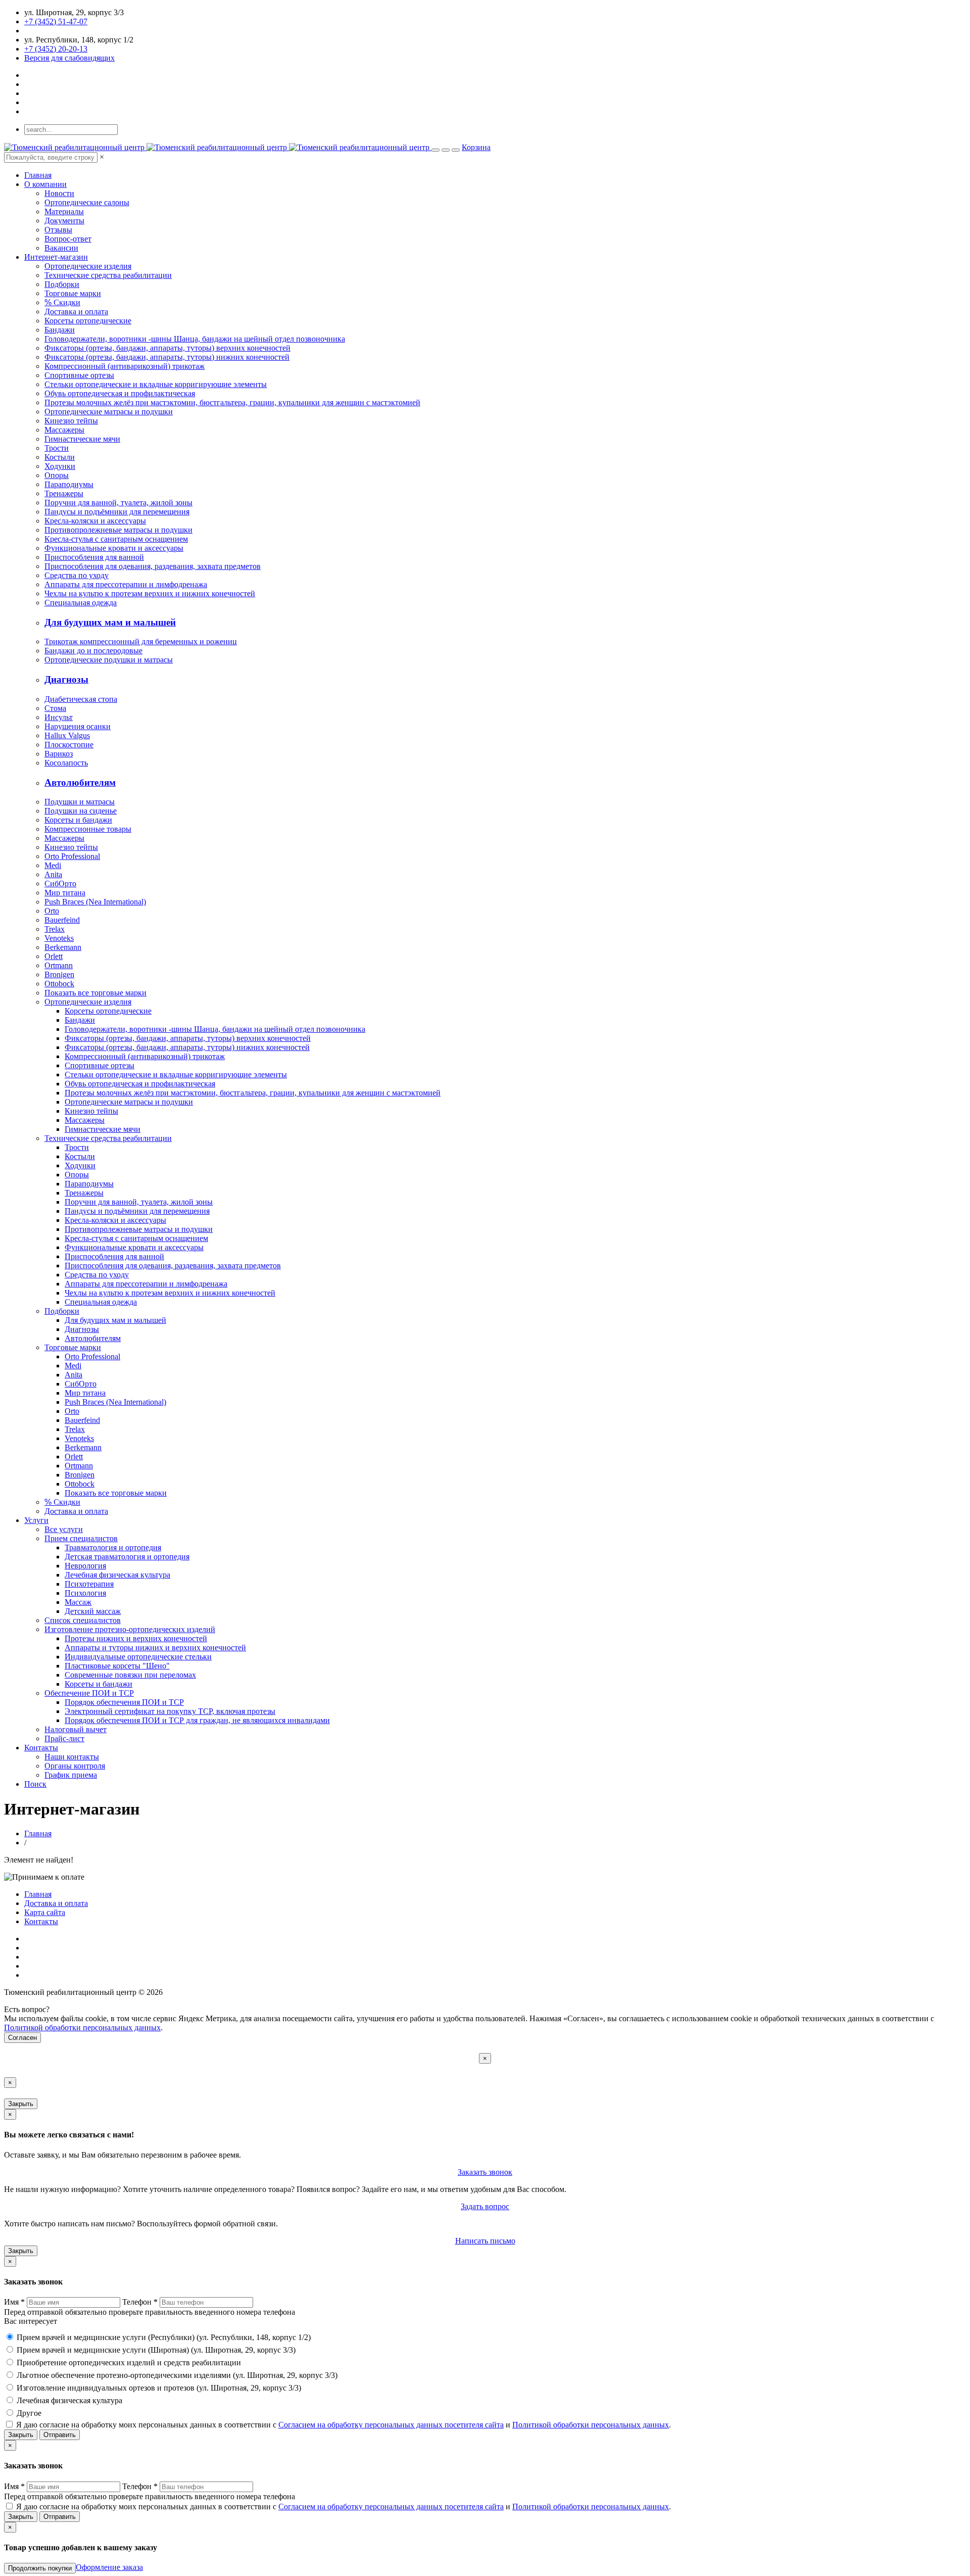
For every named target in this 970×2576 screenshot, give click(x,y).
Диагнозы (66, 679)
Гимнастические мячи (82, 439)
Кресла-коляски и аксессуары (95, 521)
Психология (85, 1593)
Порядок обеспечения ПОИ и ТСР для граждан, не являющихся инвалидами (197, 1720)
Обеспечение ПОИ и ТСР (89, 1693)
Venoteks (59, 938)
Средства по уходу (77, 575)
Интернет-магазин (56, 257)
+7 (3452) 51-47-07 (56, 21)
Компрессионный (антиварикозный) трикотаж (125, 366)
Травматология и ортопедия (113, 1547)
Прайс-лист (64, 1738)
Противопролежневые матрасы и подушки (118, 530)
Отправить (60, 2435)
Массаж (78, 1602)
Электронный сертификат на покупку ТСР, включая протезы (170, 1711)
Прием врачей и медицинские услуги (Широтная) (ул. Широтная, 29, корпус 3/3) (156, 2350)
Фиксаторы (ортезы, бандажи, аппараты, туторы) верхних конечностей (167, 348)
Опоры (57, 475)
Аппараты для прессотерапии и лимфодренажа (126, 584)
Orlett (54, 956)
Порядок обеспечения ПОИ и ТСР (124, 1702)
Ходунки (60, 466)
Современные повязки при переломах (130, 1675)
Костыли (60, 457)
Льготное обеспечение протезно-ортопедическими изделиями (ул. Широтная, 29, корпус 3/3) (177, 2375)
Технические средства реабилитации (108, 275)
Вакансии (61, 248)
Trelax (55, 929)
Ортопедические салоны (87, 202)
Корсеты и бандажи (78, 820)
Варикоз (59, 754)
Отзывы (58, 230)
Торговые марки (73, 293)
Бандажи (60, 330)
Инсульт (59, 717)
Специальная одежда (81, 603)
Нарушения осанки (78, 726)
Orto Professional (72, 856)
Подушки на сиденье (81, 811)
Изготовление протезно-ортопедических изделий (130, 1629)
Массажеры (64, 430)
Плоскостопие (69, 745)
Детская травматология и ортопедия (127, 1557)
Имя (14, 2302)
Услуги (36, 1520)
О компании (45, 184)
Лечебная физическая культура (117, 1575)
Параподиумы (69, 484)
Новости (59, 193)
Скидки (62, 302)
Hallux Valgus (67, 735)
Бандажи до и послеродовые (93, 651)
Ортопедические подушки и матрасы (109, 660)
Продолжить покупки (40, 2568)
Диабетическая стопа (81, 699)
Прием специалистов (81, 1538)
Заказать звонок (485, 2172)
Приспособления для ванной (94, 557)
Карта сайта (45, 1912)
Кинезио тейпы (71, 421)
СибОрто (60, 884)
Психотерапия (89, 1584)
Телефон (140, 2302)
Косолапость (66, 763)
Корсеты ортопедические (88, 321)
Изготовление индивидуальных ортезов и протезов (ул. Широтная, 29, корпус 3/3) (159, 2388)
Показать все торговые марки (95, 993)
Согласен (22, 2038)
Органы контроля (75, 1766)
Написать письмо (485, 2241)
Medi (53, 865)
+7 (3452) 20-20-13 (56, 49)
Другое (29, 2413)
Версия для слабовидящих (69, 58)
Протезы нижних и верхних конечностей (136, 1638)
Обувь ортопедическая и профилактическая (120, 393)
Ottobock (59, 984)
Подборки (62, 284)
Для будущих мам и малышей (110, 622)
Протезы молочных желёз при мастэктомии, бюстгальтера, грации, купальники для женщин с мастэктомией (232, 402)
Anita (53, 874)
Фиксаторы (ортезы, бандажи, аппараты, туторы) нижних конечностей (167, 357)
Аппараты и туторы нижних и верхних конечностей (155, 1648)
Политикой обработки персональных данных (82, 2028)
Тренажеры (64, 493)
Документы (64, 221)
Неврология (85, 1566)
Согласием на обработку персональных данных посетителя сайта (391, 2425)
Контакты (41, 1748)
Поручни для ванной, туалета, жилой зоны (118, 503)
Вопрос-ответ (68, 239)
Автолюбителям (80, 782)
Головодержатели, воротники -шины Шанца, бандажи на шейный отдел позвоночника (195, 339)
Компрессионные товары (88, 829)
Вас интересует (31, 2321)
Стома (55, 708)
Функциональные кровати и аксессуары (114, 548)
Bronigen (59, 974)
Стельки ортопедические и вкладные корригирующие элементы (156, 384)
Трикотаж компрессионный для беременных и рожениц (141, 641)
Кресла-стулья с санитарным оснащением (116, 539)
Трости (57, 448)
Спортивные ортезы (79, 375)
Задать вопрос (485, 2206)
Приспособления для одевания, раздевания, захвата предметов (153, 566)
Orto (52, 911)
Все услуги (64, 1529)
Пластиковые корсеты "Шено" (117, 1666)
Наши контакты (72, 1757)
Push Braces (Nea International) (95, 902)
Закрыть (21, 2104)
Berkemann (63, 947)
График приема (71, 1775)
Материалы (64, 211)
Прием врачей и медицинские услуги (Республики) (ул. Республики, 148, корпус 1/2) (164, 2337)
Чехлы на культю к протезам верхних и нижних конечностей (150, 593)
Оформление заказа (109, 2567)
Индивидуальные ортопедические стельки (138, 1657)
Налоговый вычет (76, 1729)
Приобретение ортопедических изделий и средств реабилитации (129, 2363)
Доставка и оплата (76, 312)
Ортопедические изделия (88, 266)
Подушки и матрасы (80, 802)
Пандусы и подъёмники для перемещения (117, 512)
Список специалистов (83, 1620)
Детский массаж (93, 1611)
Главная (38, 175)
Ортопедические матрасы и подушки (109, 412)
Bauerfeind (62, 920)
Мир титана (65, 893)
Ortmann (59, 965)
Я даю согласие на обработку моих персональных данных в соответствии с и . (344, 2425)
